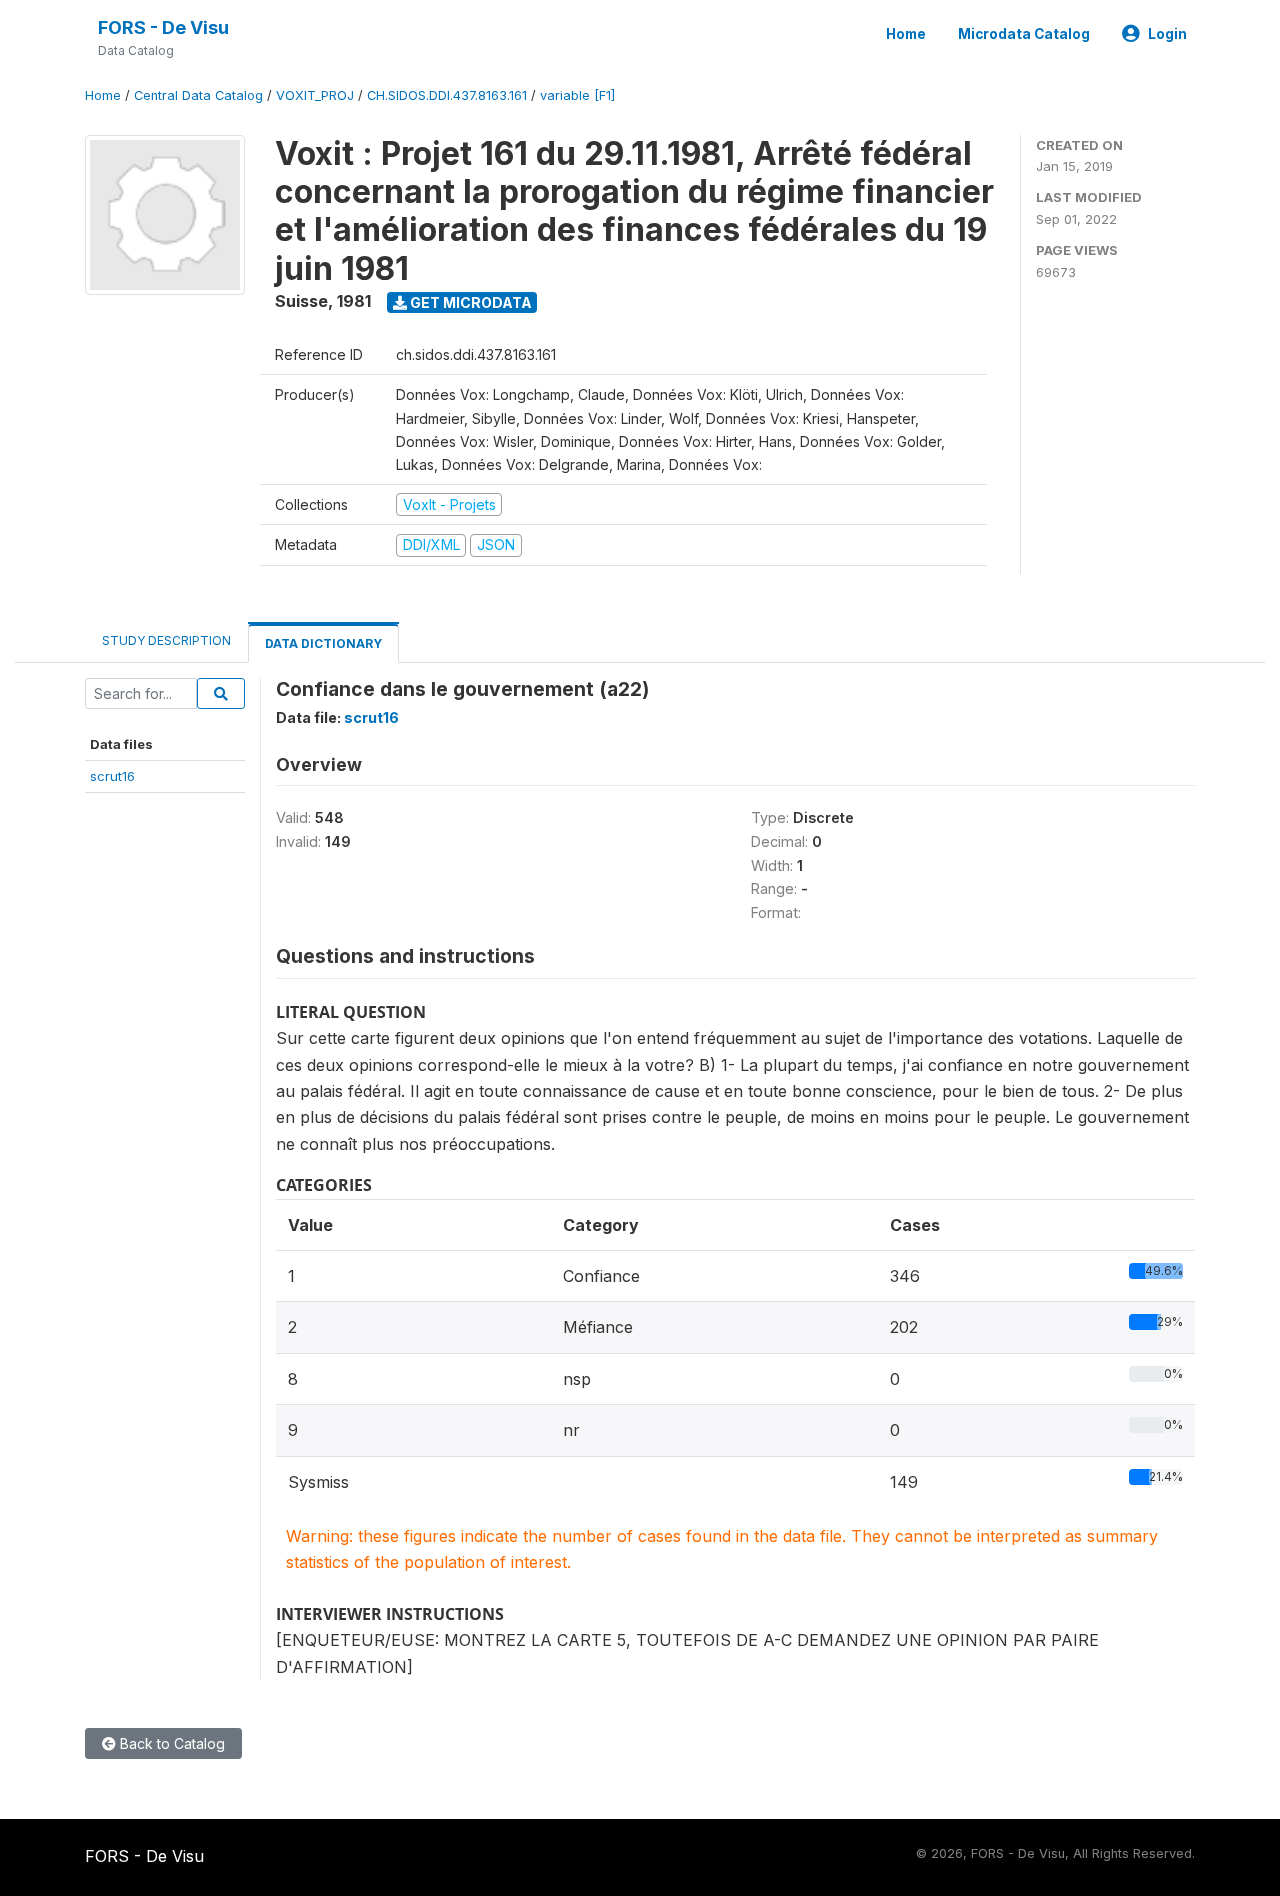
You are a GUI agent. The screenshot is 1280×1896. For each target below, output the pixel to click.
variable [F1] (577, 95)
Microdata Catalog (1024, 34)
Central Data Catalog (198, 95)
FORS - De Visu (163, 27)
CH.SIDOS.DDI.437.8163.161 (447, 95)
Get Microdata (469, 302)
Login (1167, 34)
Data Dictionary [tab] (323, 643)
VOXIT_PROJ (315, 95)
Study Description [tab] (166, 640)
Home (906, 34)
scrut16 (112, 776)
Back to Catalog (170, 1743)
